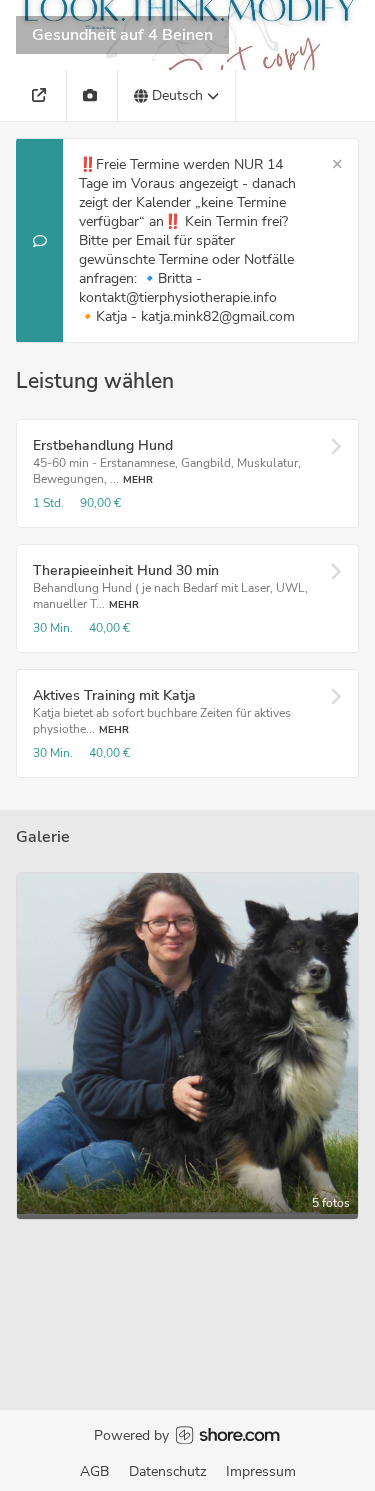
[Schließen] (337, 164)
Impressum (261, 1471)
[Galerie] (92, 95)
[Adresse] (41, 95)
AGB (94, 1471)
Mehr (138, 479)
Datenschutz (167, 1471)
